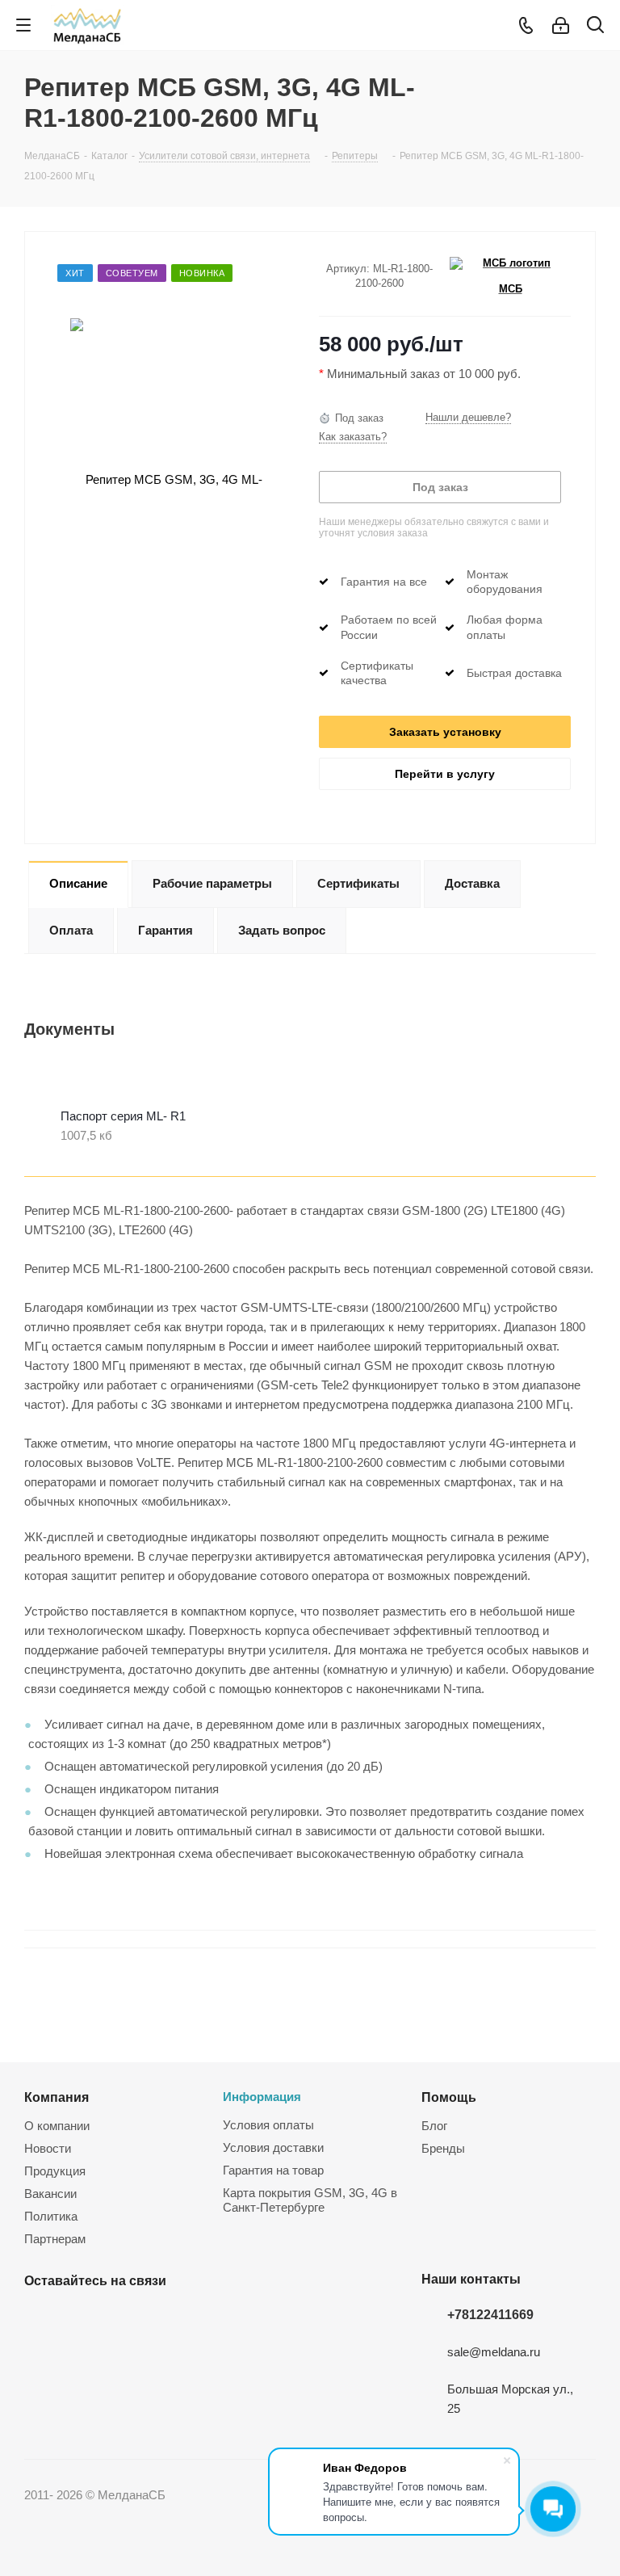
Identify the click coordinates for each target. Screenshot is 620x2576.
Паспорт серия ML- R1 (123, 1116)
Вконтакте (40, 2318)
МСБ (511, 289)
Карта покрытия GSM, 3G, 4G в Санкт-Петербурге (310, 2200)
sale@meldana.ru (494, 2352)
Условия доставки (273, 2147)
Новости (48, 2148)
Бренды (443, 2148)
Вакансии (50, 2194)
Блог (434, 2126)
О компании (57, 2126)
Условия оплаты (268, 2125)
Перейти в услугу (445, 774)
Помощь (449, 2097)
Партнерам (55, 2239)
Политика (51, 2216)
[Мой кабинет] (561, 25)
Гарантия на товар (273, 2170)
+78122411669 (490, 2314)
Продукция (55, 2171)
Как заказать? (353, 437)
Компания (57, 2097)
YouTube (81, 2318)
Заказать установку (445, 732)
